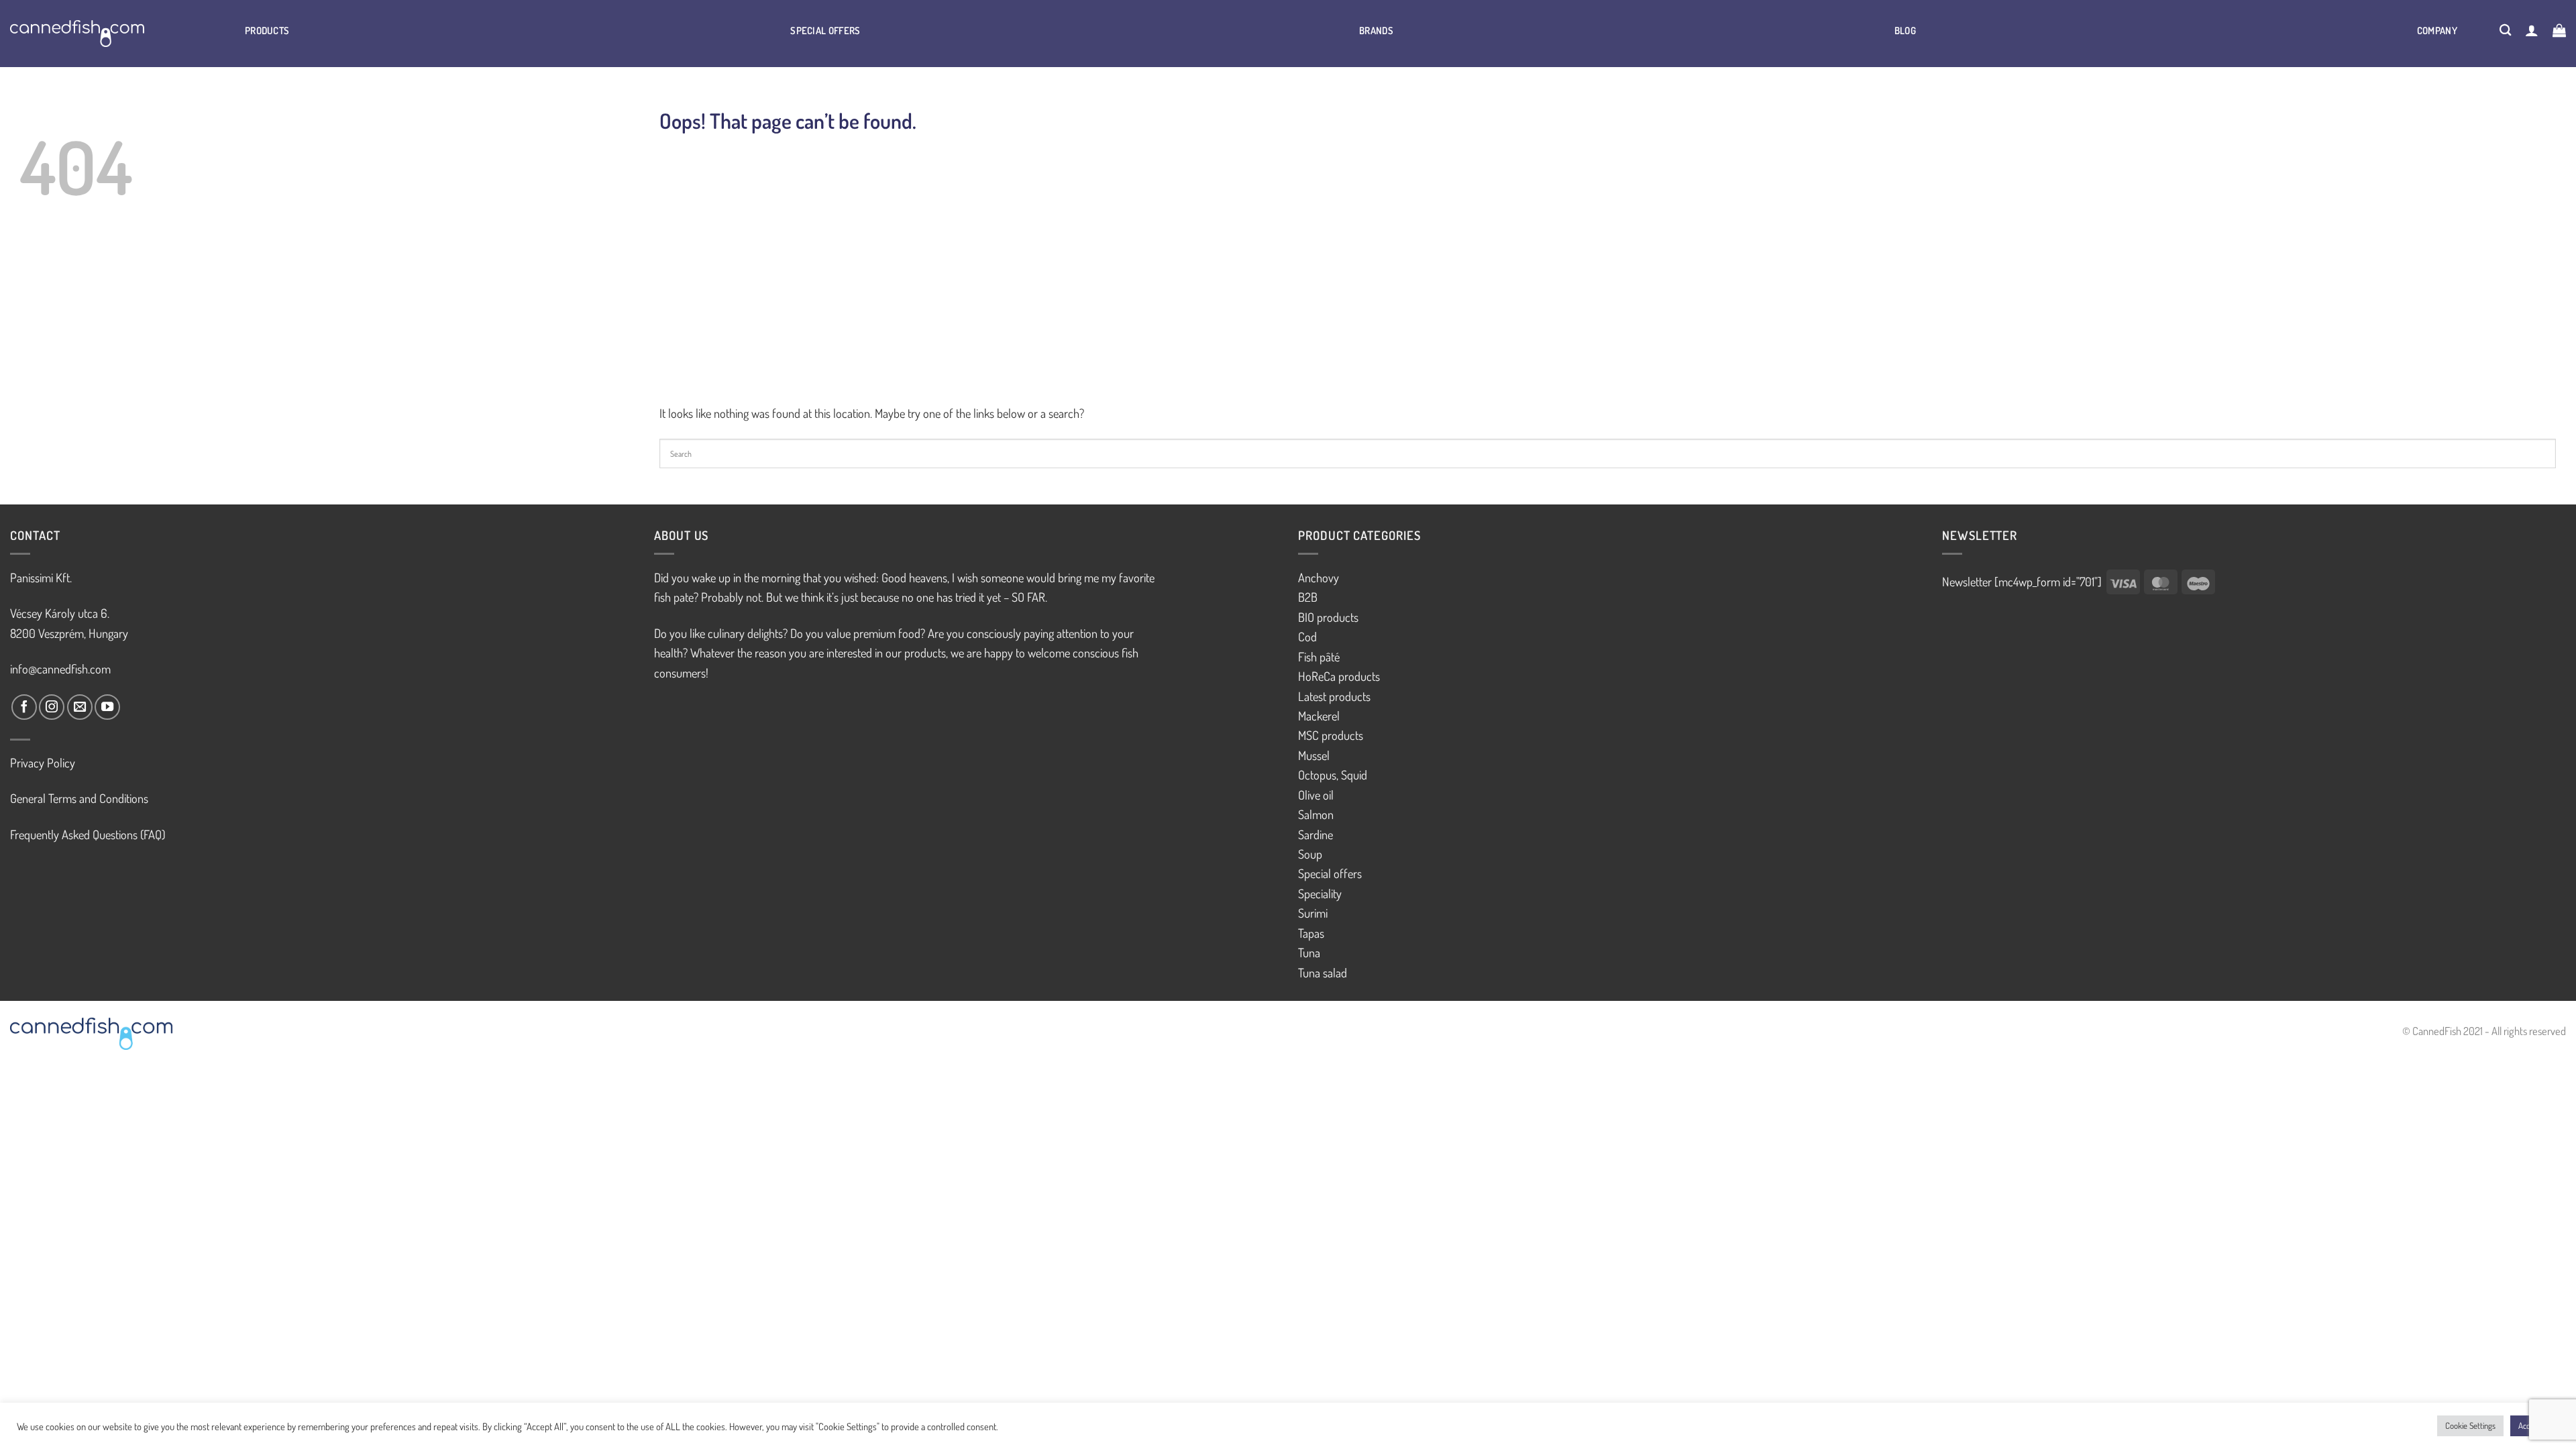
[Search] (2506, 30)
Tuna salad (1323, 972)
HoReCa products (1339, 676)
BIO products (1328, 617)
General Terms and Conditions (79, 798)
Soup (1310, 854)
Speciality (1320, 893)
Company (2437, 30)
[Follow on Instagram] (52, 707)
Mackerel (1319, 715)
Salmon (1316, 814)
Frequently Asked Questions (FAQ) (88, 834)
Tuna (1309, 952)
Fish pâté (1319, 656)
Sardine (1316, 834)
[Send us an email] (80, 707)
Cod (1307, 636)
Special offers (825, 30)
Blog (1905, 30)
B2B (1308, 597)
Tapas (1311, 933)
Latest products (1334, 696)
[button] (2532, 30)
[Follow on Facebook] (24, 707)
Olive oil (1316, 795)
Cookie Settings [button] (2470, 1426)
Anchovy (1319, 577)
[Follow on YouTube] (107, 707)
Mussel (1314, 755)
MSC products (1331, 735)
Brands (1376, 30)
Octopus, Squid (1333, 774)
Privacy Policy (43, 762)
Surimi (1313, 913)
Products (267, 30)
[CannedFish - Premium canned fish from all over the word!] (94, 34)
